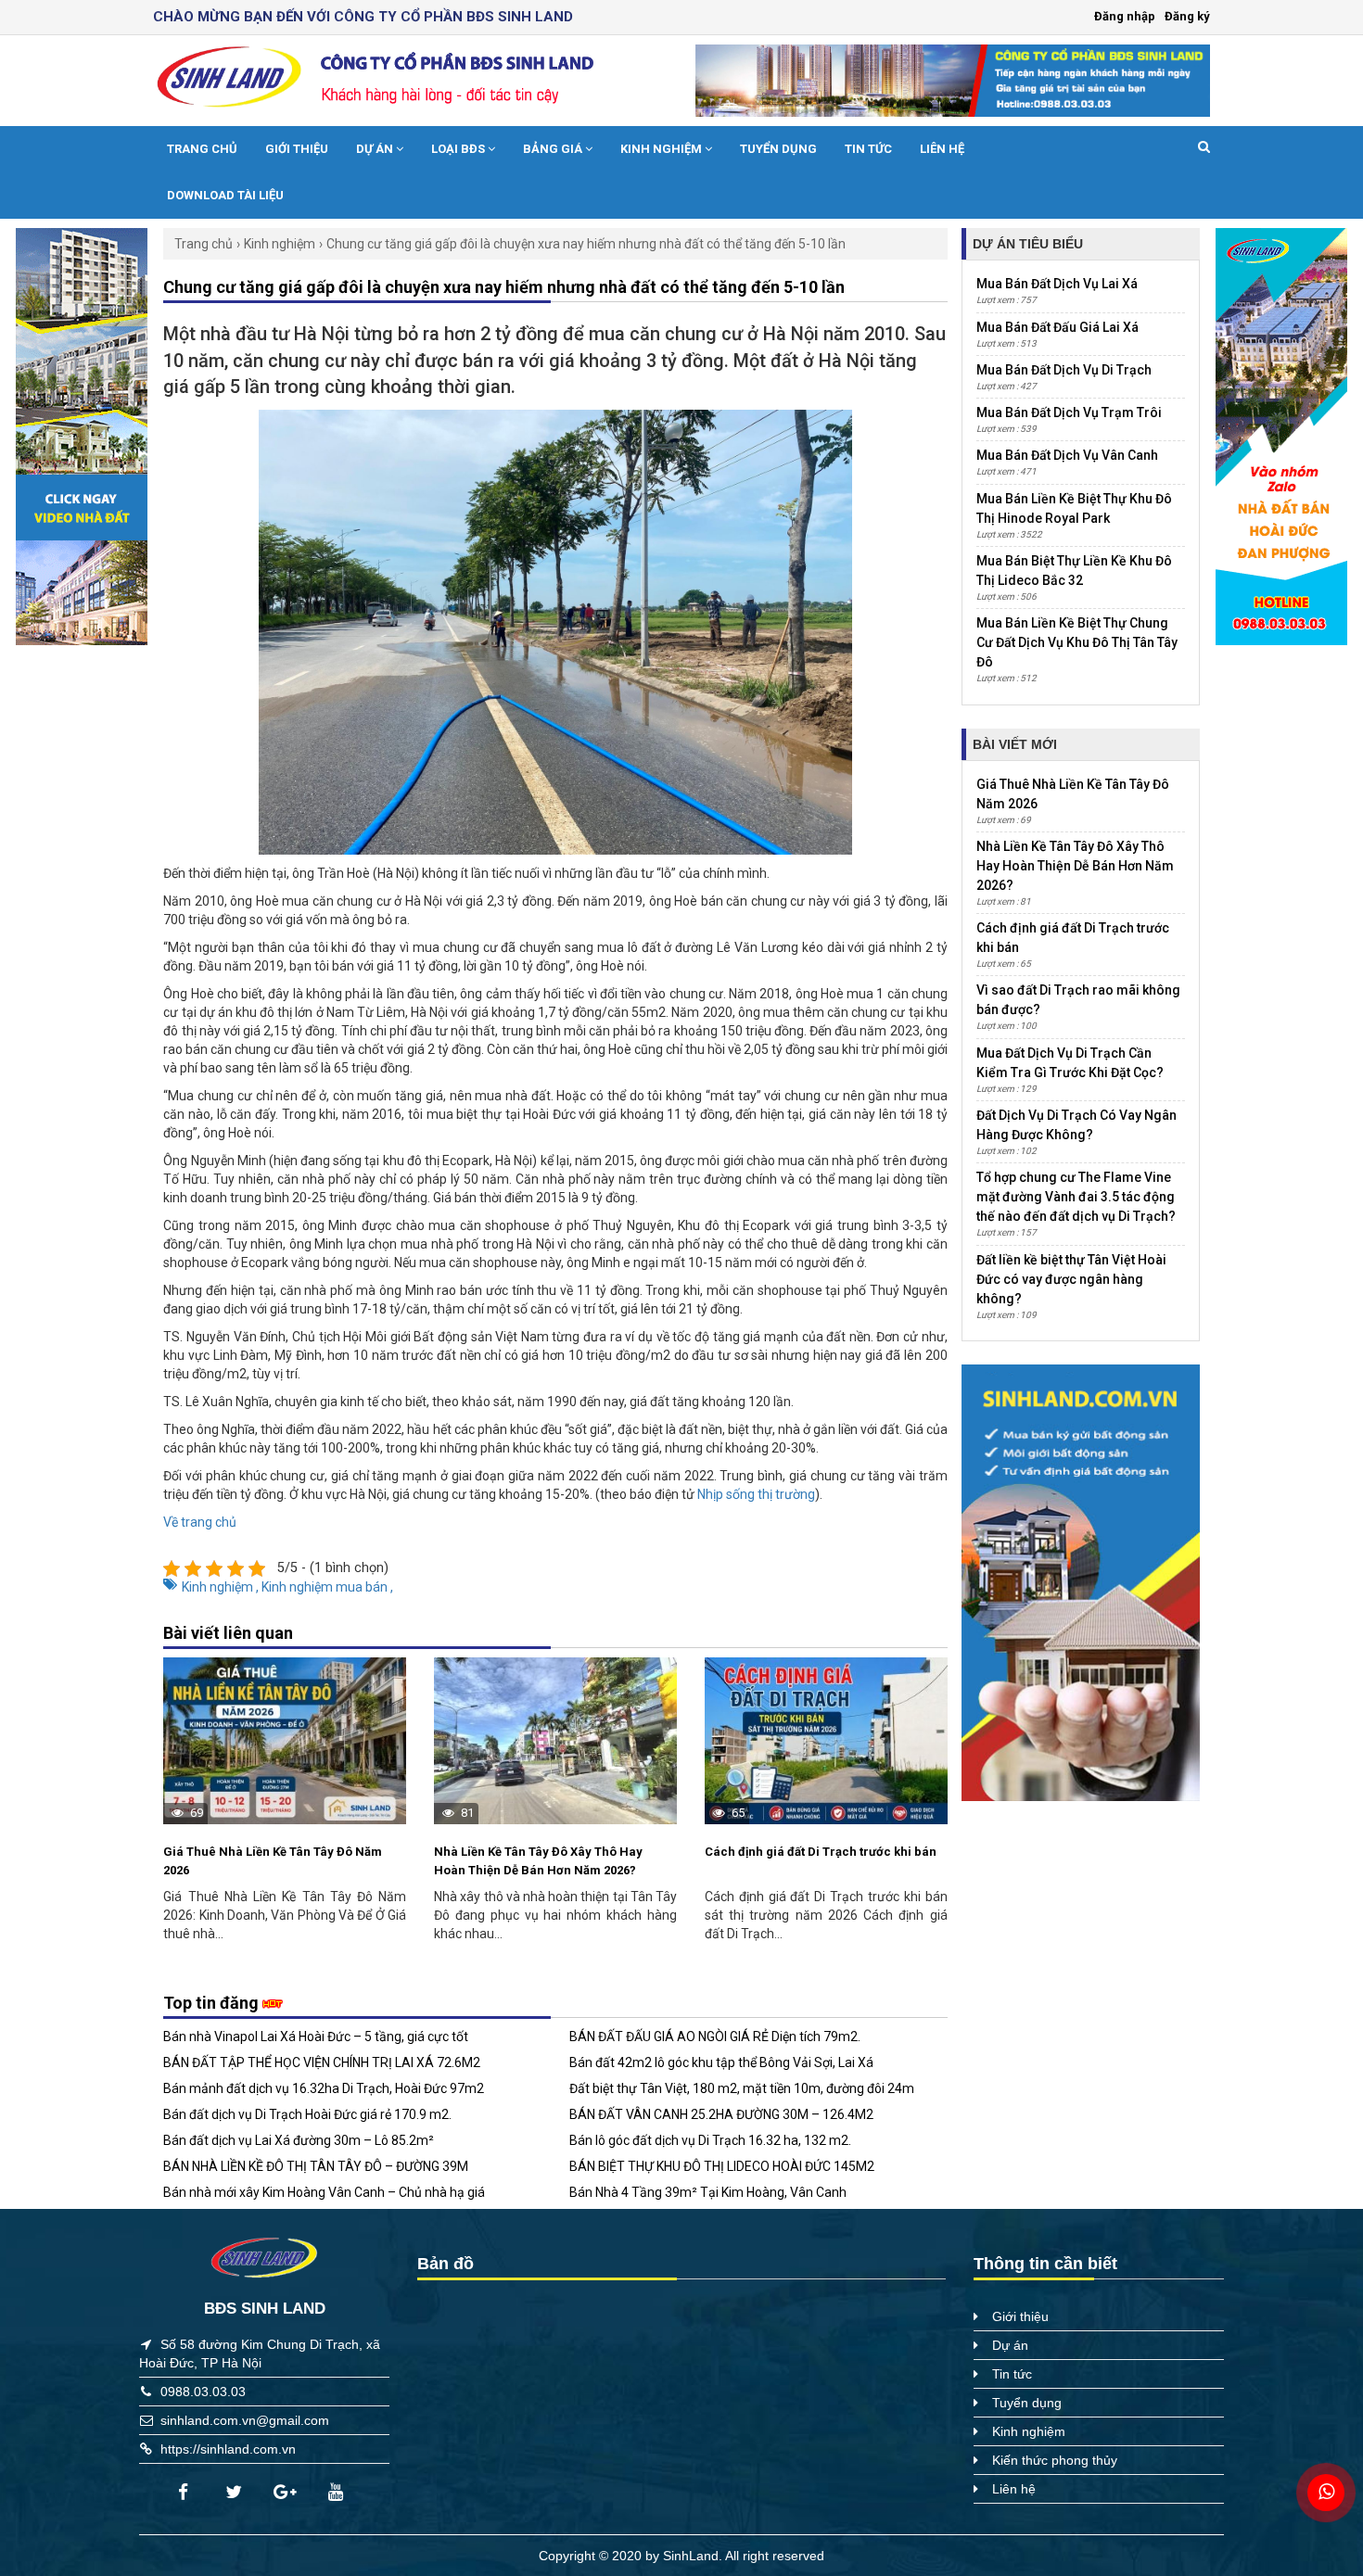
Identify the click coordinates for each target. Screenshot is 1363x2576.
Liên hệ (942, 149)
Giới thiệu (297, 149)
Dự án (376, 149)
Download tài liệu (225, 195)
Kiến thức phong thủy (1055, 2460)
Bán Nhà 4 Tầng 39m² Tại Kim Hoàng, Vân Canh (708, 2192)
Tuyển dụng (778, 149)
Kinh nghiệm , (222, 1587)
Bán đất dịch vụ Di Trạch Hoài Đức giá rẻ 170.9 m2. (307, 2114)
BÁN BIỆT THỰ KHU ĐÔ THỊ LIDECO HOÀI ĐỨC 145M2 (722, 2166)
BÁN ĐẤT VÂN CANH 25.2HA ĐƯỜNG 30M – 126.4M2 (721, 2114)
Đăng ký (1187, 16)
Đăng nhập (1125, 16)
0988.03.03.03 (203, 2392)
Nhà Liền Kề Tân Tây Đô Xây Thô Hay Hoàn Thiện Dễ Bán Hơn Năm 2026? (538, 1861)
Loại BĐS (459, 149)
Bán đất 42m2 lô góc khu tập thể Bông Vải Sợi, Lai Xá (721, 2062)
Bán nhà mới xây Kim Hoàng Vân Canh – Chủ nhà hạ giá (324, 2192)
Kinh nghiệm (662, 149)
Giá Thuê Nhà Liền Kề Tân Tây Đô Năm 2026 (273, 1861)
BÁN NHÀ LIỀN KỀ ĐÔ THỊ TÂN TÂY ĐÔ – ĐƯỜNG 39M (316, 2166)
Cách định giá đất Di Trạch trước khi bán (821, 1852)
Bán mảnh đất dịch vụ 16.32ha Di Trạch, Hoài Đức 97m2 (324, 2088)
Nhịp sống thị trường (756, 1494)
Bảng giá (554, 149)
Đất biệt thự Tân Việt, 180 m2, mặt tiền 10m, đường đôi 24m (742, 2088)
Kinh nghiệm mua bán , (327, 1587)
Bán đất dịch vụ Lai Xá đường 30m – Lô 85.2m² (299, 2140)
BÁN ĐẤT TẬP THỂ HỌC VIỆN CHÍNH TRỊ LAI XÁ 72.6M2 (322, 2062)
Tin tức (868, 149)
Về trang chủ (200, 1522)
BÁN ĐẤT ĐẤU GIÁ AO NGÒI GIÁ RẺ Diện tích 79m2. (715, 2037)
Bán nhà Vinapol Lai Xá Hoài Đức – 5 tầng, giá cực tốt (316, 2037)
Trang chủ (202, 149)
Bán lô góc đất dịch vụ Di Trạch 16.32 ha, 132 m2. (710, 2140)
